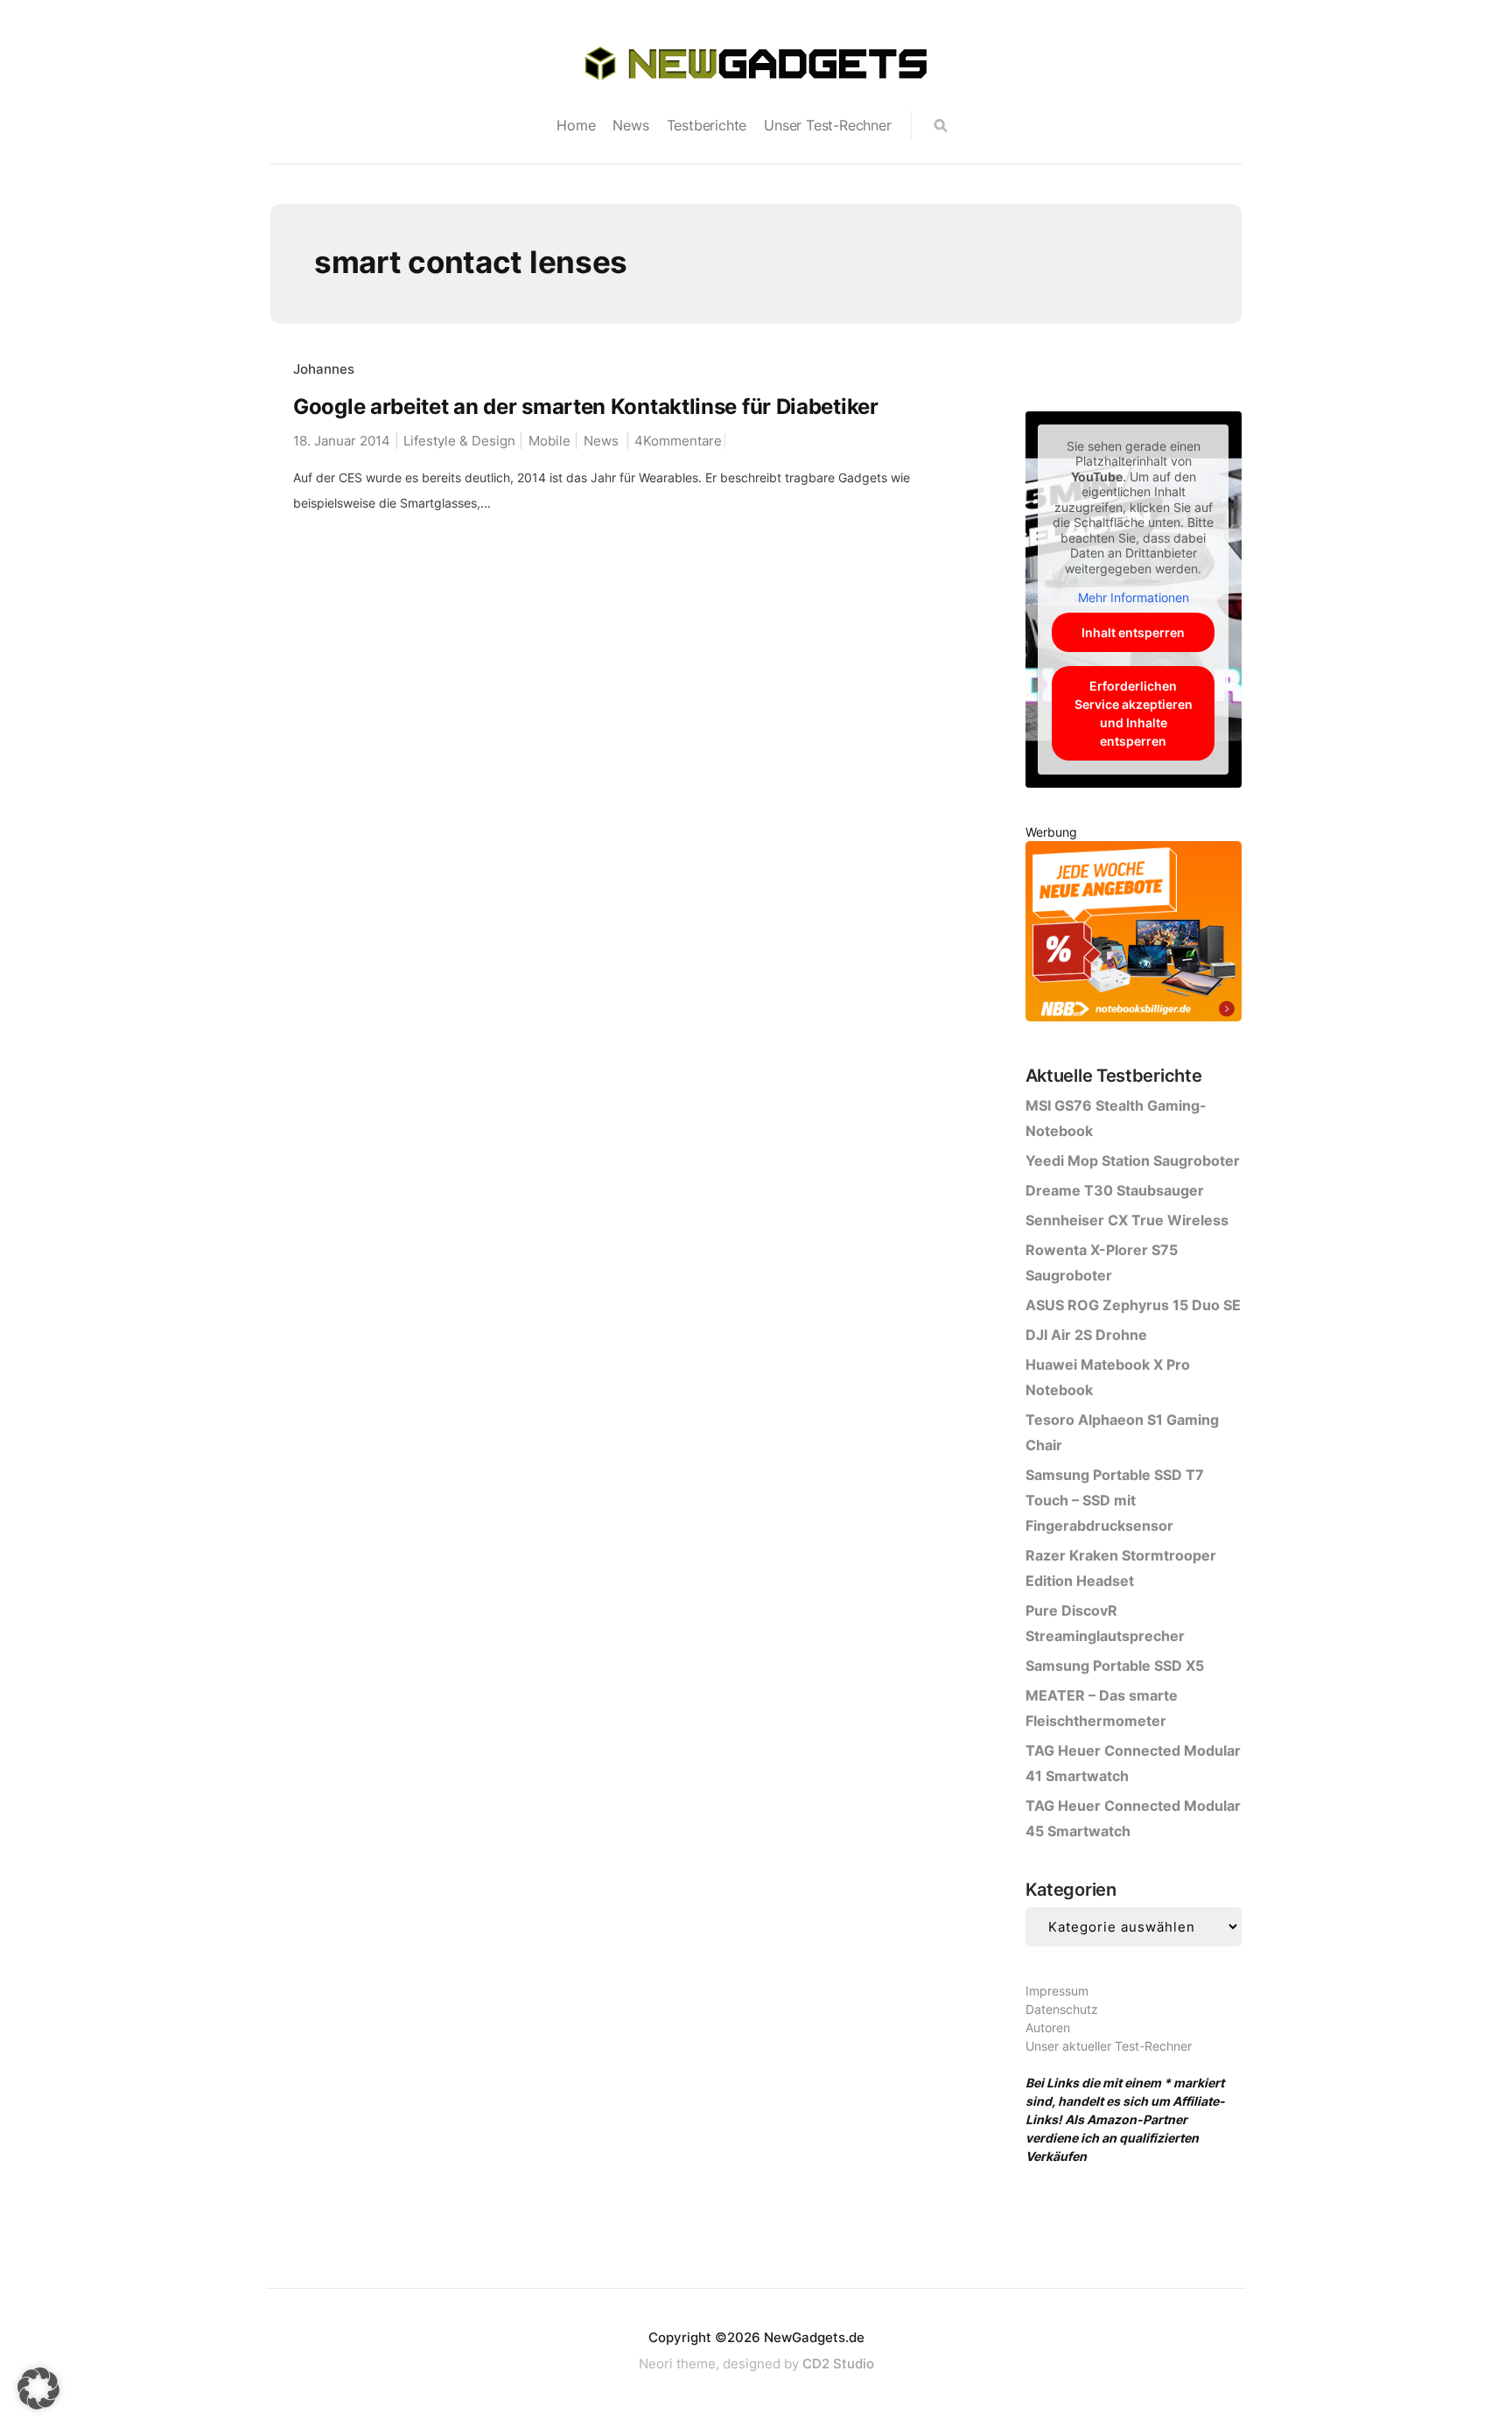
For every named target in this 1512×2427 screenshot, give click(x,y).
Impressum (1057, 1991)
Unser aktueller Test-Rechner (1109, 2046)
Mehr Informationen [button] (1134, 597)
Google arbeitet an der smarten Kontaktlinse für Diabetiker (586, 407)
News (630, 125)
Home (576, 125)
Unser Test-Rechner (827, 125)
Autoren (1048, 2027)
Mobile (549, 441)
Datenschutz (1062, 2009)
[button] (38, 2388)
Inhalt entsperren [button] (1133, 632)
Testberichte (707, 125)
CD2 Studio (838, 2364)
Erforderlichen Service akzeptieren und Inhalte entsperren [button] (1134, 713)
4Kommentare (678, 441)
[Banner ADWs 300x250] (1134, 934)
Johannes (324, 369)
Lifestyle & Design (459, 441)
